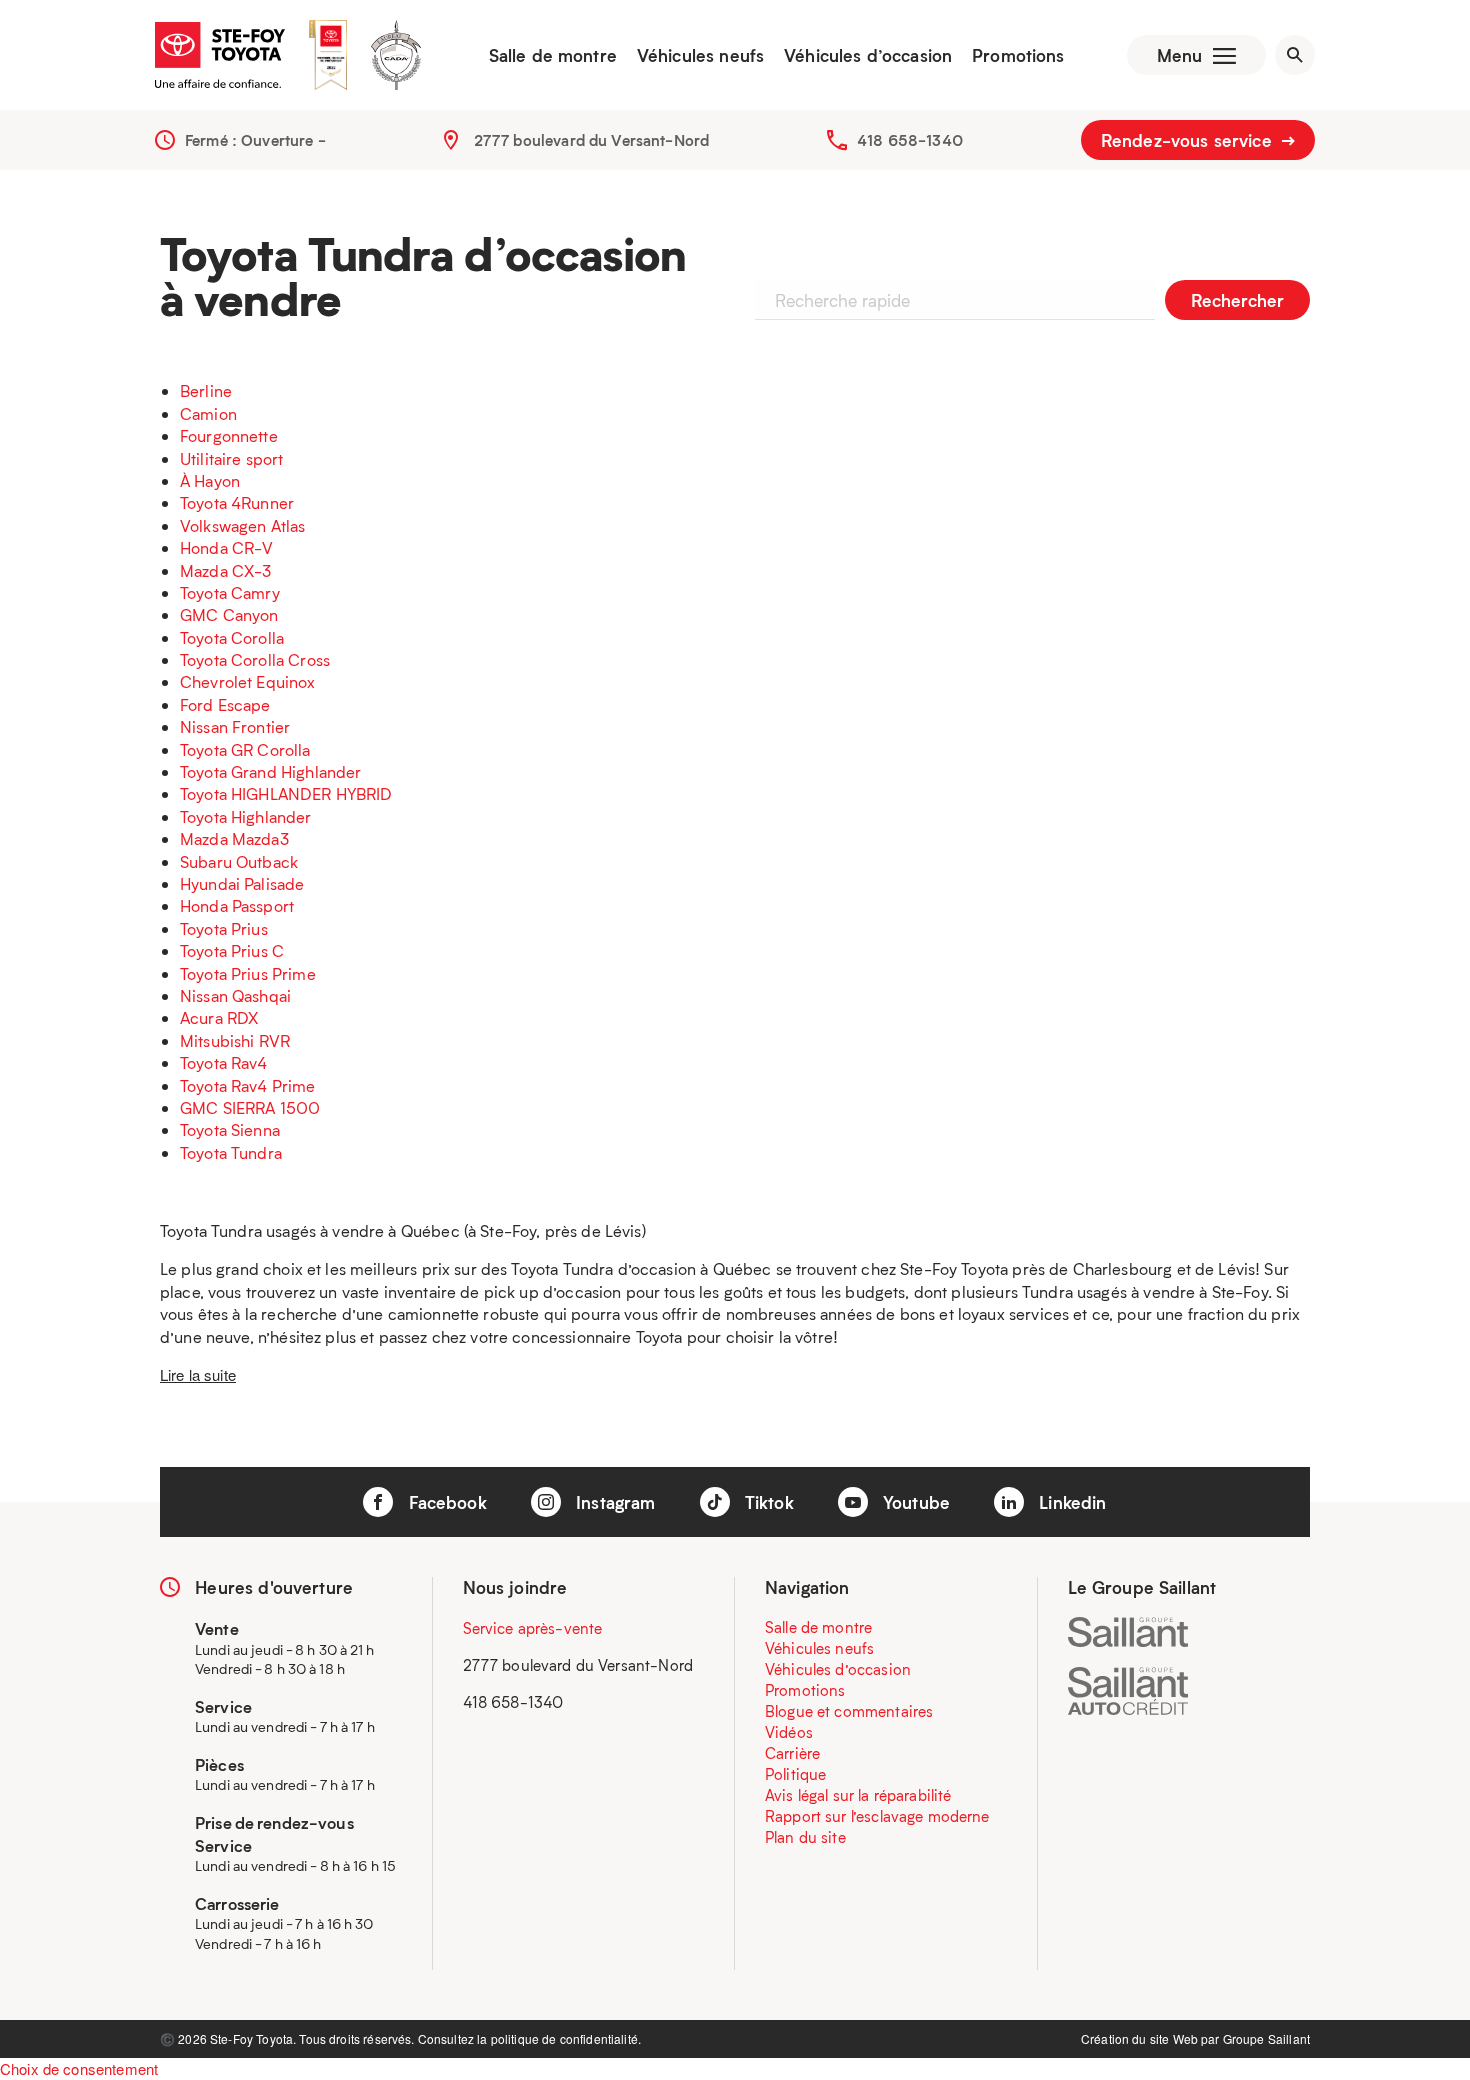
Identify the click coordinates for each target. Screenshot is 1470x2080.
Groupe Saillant (1266, 2038)
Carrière (792, 1753)
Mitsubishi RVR (235, 1040)
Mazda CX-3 (226, 570)
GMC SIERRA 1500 (250, 1107)
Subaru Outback (239, 861)
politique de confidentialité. (566, 2038)
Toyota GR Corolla (245, 749)
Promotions (1018, 55)
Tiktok (767, 1502)
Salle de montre (553, 55)
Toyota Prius (224, 928)
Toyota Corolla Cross (255, 659)
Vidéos (789, 1732)
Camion (208, 413)
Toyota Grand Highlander (270, 771)
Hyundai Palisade (242, 883)
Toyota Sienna (230, 1129)
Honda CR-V (227, 547)
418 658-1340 (910, 140)
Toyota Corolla (232, 637)
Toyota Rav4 (224, 1062)
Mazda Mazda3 (234, 838)
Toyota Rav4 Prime (248, 1085)
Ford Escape (225, 704)
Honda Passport (237, 905)
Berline (206, 390)
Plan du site (805, 1837)
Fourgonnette (229, 435)
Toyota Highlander (246, 816)
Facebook (444, 1502)
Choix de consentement (79, 2068)
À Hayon (210, 480)
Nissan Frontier (235, 726)
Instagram (613, 1502)
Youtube (914, 1502)
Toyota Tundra (231, 1152)
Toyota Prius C (232, 950)
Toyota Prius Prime (248, 973)
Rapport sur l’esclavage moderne (877, 1816)
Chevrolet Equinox (248, 681)
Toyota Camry (230, 592)
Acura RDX (219, 1017)
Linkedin (1070, 1502)
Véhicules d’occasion (868, 55)
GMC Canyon (229, 614)
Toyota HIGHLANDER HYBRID (286, 793)
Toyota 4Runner (237, 502)
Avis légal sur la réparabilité (858, 1795)
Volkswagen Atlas (242, 525)
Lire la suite (198, 1374)
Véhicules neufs (700, 55)
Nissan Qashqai (235, 995)
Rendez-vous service (1189, 140)
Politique (795, 1774)
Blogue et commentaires (849, 1711)
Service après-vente (533, 1628)
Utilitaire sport (231, 458)
